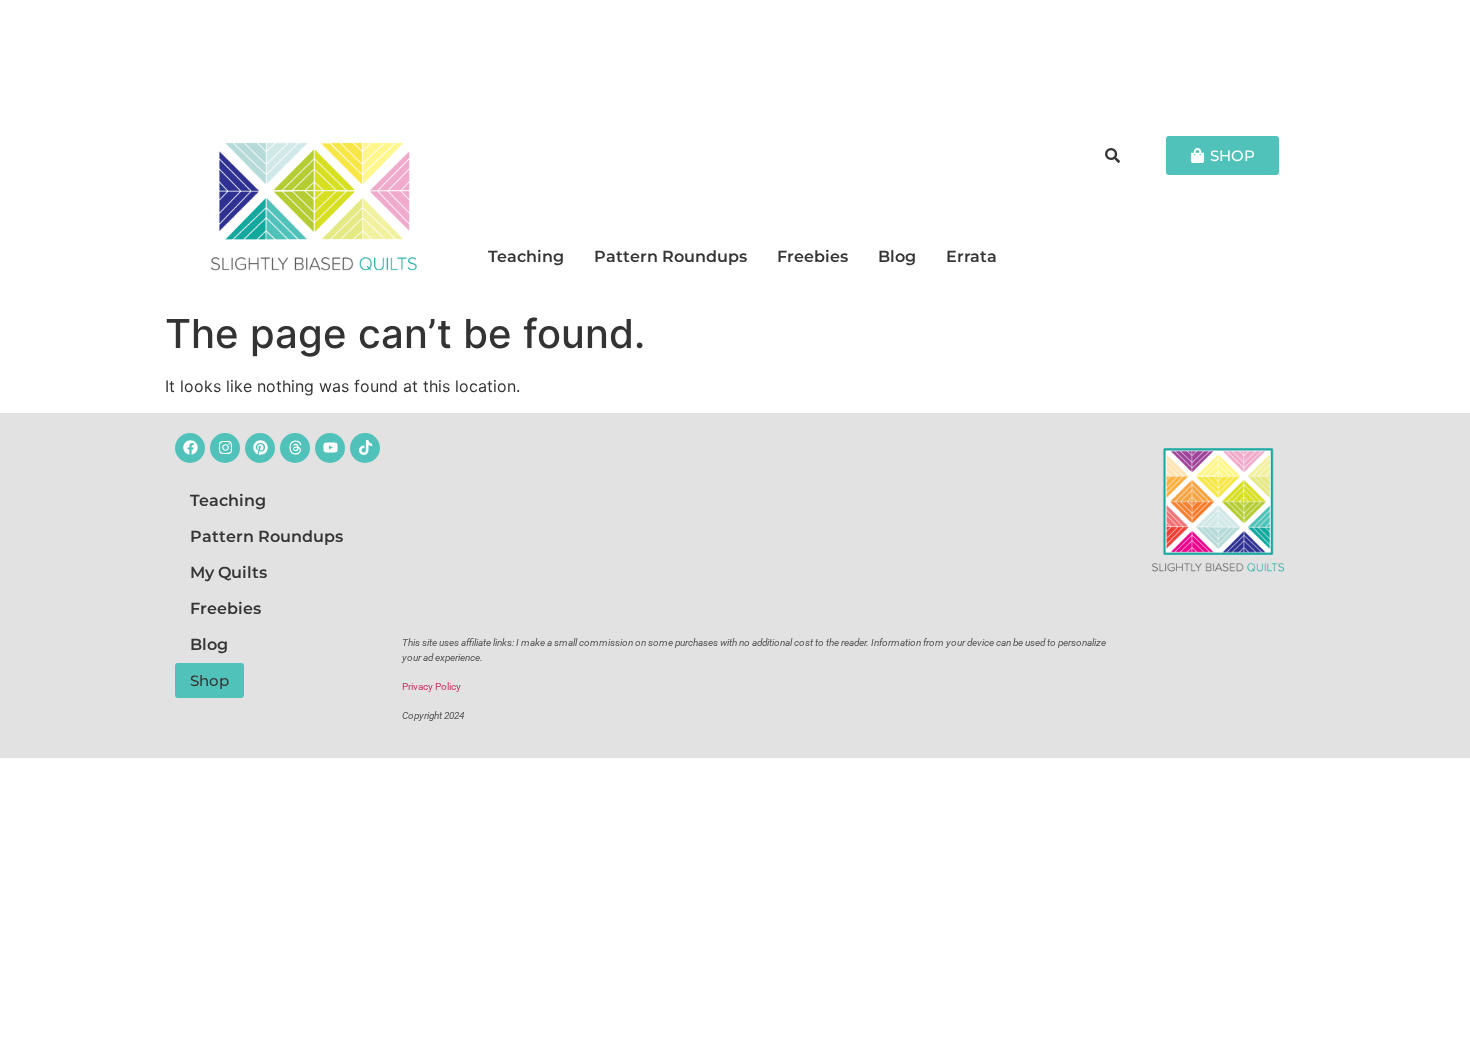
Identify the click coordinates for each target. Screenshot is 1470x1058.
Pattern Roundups (670, 256)
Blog (897, 256)
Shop (209, 680)
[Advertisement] (735, 55)
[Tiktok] (365, 448)
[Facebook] (190, 448)
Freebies (812, 256)
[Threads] (295, 448)
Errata (971, 256)
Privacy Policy (431, 686)
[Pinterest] (260, 448)
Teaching (526, 256)
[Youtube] (330, 448)
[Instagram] (225, 448)
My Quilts (228, 572)
